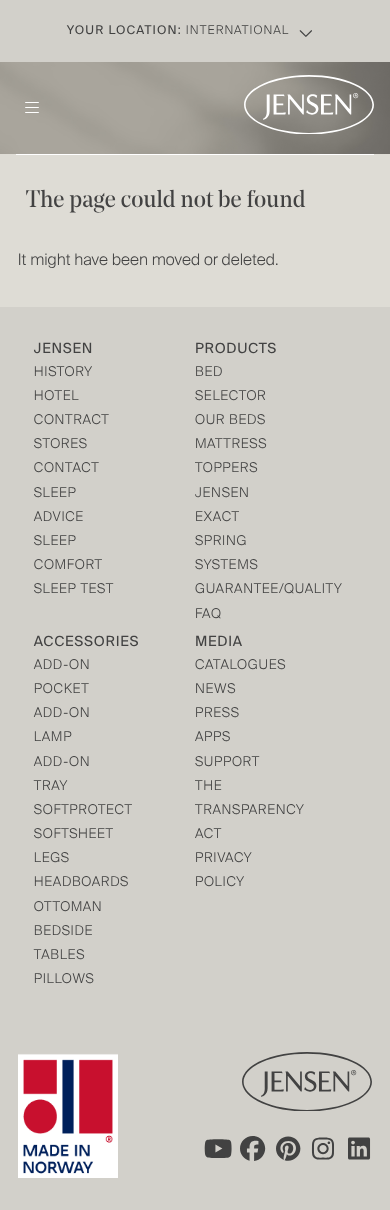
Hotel (56, 397)
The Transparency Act (235, 811)
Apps (213, 738)
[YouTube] (216, 1148)
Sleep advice (59, 506)
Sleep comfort (68, 554)
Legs (52, 859)
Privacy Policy (223, 871)
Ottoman (68, 908)
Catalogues (235, 666)
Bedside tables (63, 944)
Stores (61, 445)
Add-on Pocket (62, 678)
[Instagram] (324, 1148)
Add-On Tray (62, 775)
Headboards (74, 883)
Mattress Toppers (231, 457)
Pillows (64, 980)
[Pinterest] (288, 1148)
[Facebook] (252, 1148)
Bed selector (230, 385)
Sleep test (74, 590)
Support (227, 763)
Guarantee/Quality (235, 590)
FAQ (208, 615)
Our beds (230, 421)
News (215, 690)
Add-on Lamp (62, 726)
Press (217, 714)
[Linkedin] (360, 1148)
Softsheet (74, 835)
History (63, 373)
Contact (67, 469)
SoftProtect (74, 811)
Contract (72, 421)
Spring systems (226, 554)
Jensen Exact (222, 506)
